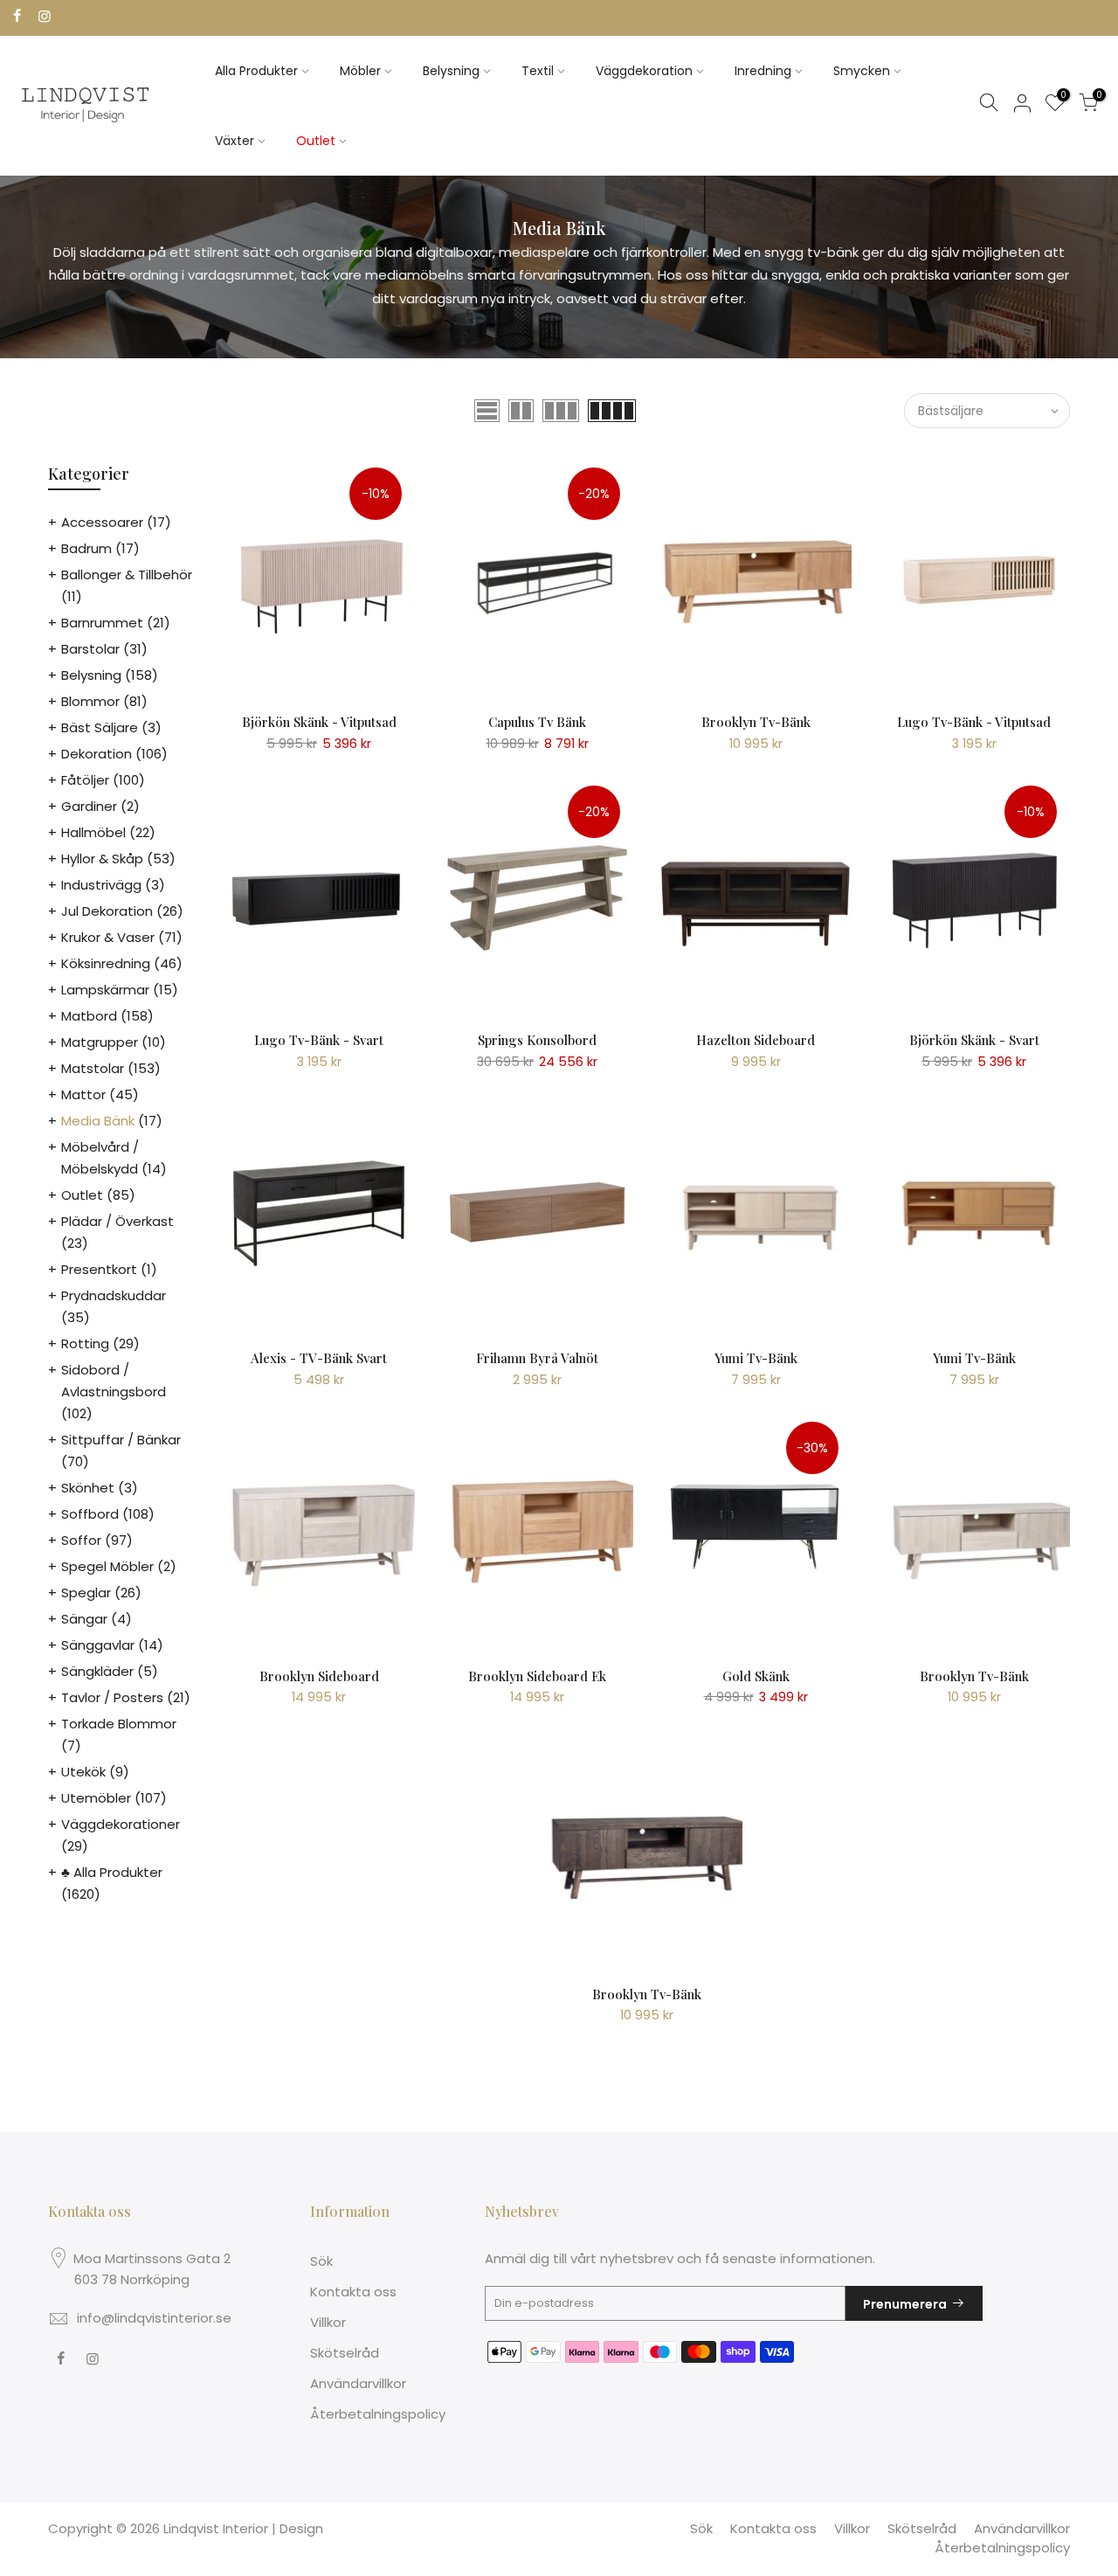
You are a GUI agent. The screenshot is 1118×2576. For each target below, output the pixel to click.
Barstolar (90, 649)
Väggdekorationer (121, 1824)
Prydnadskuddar (114, 1295)
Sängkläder (97, 1671)
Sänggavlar (98, 1645)
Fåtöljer (85, 780)
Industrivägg (101, 885)
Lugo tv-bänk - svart (319, 1040)
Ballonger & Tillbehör (127, 575)
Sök (321, 2261)
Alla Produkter (256, 71)
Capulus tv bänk (537, 722)
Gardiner (89, 806)
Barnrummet (102, 623)
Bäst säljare (100, 727)
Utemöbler (96, 1798)
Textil (538, 71)
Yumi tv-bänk (756, 1358)
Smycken (862, 71)
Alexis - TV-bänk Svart (319, 1358)
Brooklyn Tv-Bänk (756, 722)
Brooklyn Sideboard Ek (537, 1676)
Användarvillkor (358, 2383)
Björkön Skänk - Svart (974, 1040)
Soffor (81, 1540)
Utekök (83, 1772)
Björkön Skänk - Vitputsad (319, 722)
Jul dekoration (107, 911)
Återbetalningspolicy (378, 2414)
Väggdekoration (644, 71)
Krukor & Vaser (108, 937)
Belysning (451, 71)
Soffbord (90, 1514)
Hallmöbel (93, 832)
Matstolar (93, 1068)
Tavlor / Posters (112, 1697)
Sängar (84, 1619)
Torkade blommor (119, 1724)
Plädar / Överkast (117, 1221)
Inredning (763, 71)
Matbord (89, 1016)
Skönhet (88, 1488)
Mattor (83, 1094)
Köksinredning (106, 963)
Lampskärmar (105, 990)
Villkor (328, 2322)
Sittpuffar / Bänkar (121, 1440)
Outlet (316, 141)
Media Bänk (98, 1121)
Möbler (360, 71)
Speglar (86, 1593)
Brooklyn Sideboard (319, 1676)
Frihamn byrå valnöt (537, 1358)
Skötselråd (345, 2353)
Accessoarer (102, 522)
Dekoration (97, 754)
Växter (235, 141)
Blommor (90, 701)
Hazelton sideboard (756, 1040)
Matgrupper (100, 1042)
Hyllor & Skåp (102, 859)
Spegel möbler (107, 1566)
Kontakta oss (353, 2292)
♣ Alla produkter (112, 1872)
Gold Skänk (756, 1676)
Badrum (86, 548)
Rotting (85, 1343)
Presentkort (99, 1269)
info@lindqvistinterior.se (154, 2318)
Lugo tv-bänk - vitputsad (974, 722)
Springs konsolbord (537, 1040)
